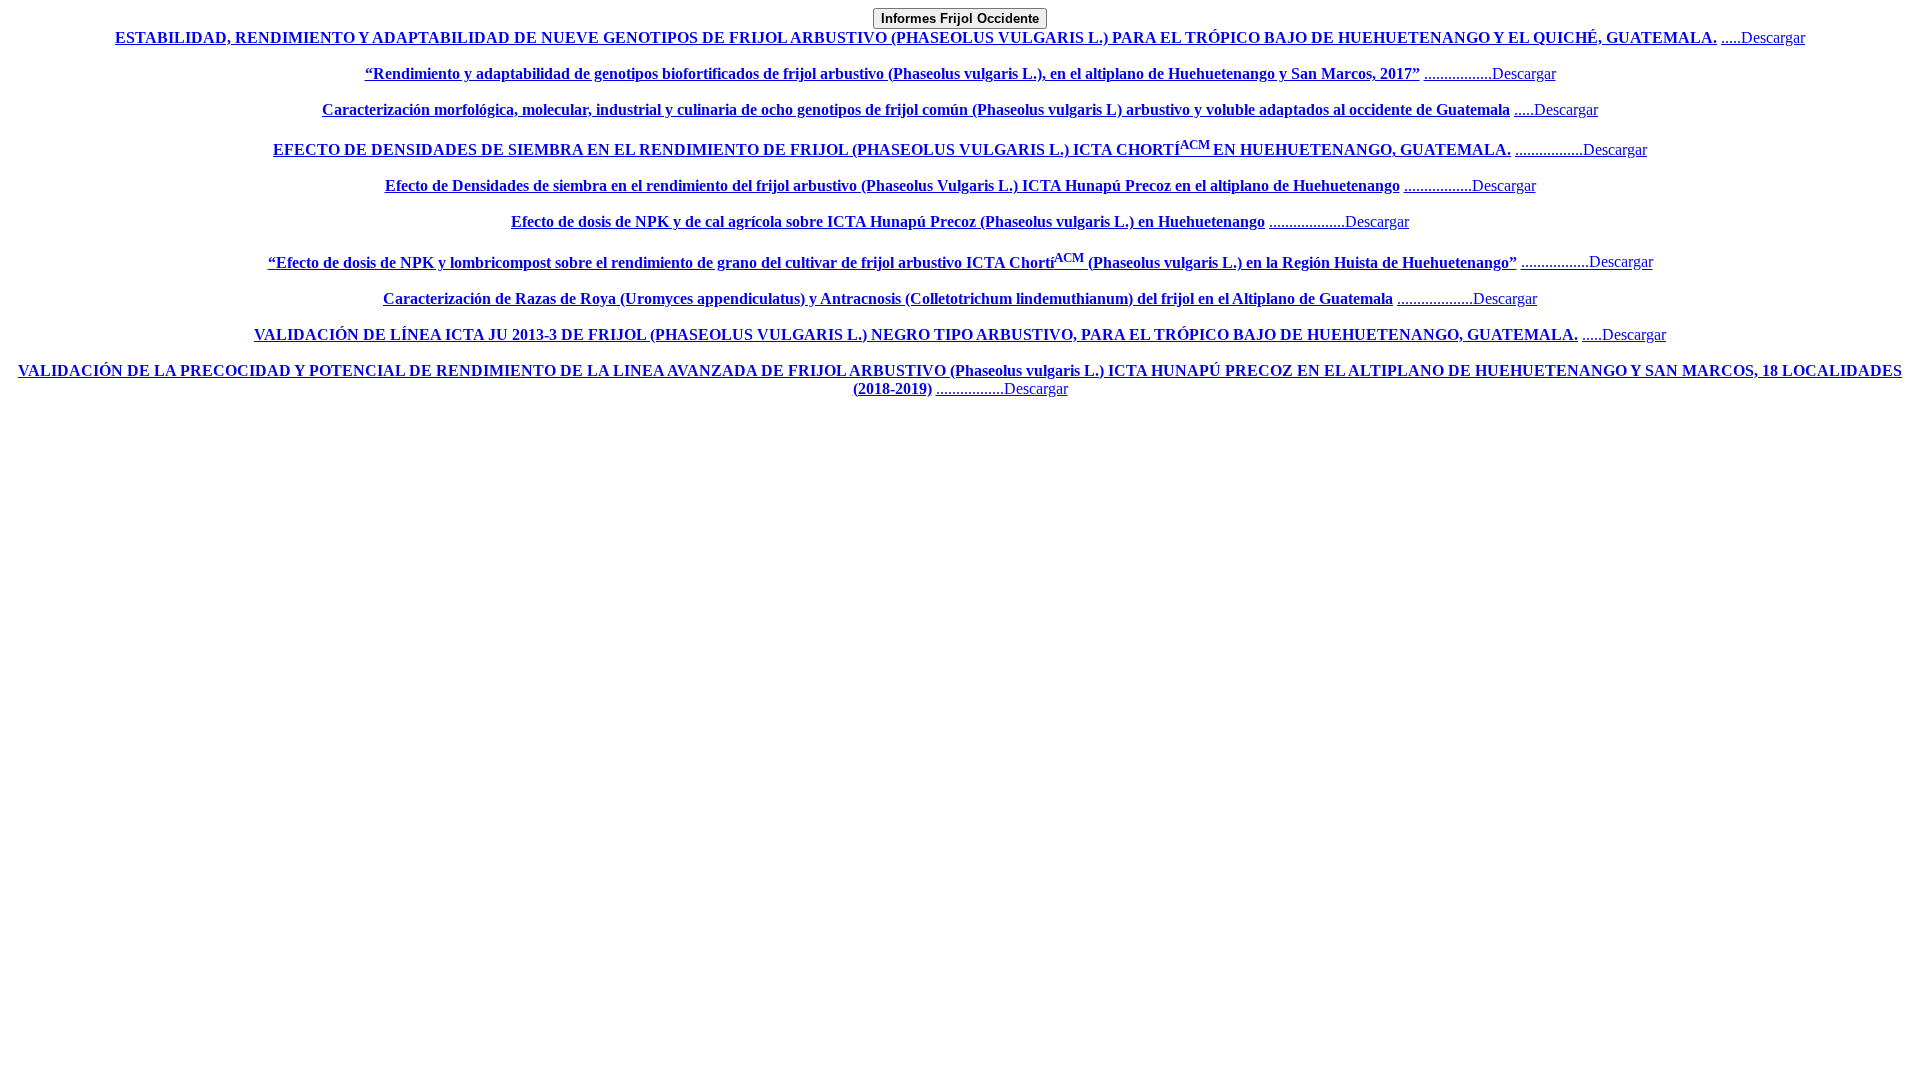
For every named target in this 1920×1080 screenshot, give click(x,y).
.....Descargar (1763, 37)
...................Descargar (1339, 221)
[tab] (960, 18)
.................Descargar (1490, 73)
